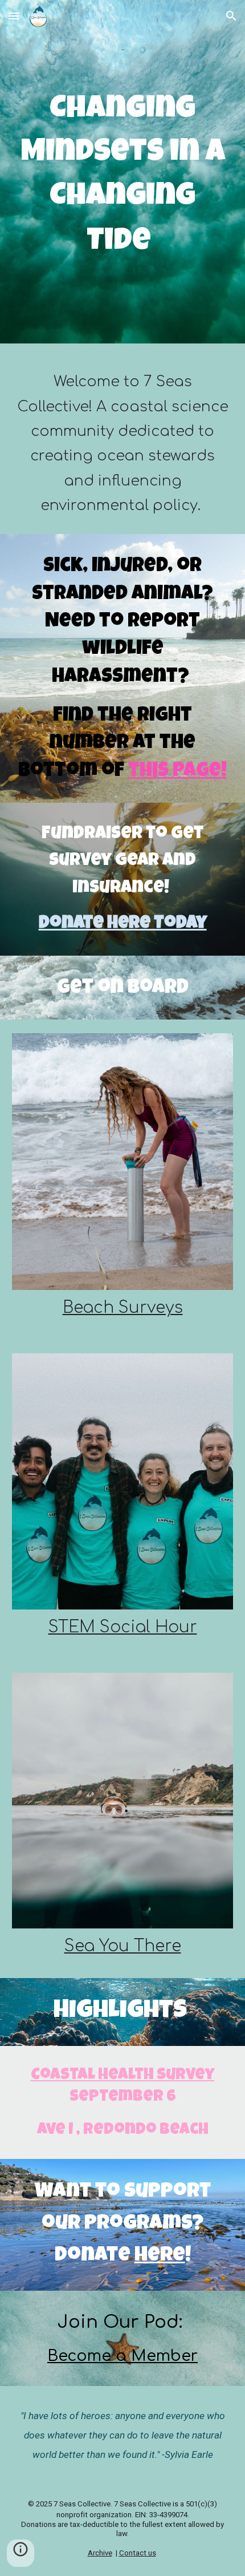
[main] (123, 175)
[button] (14, 16)
